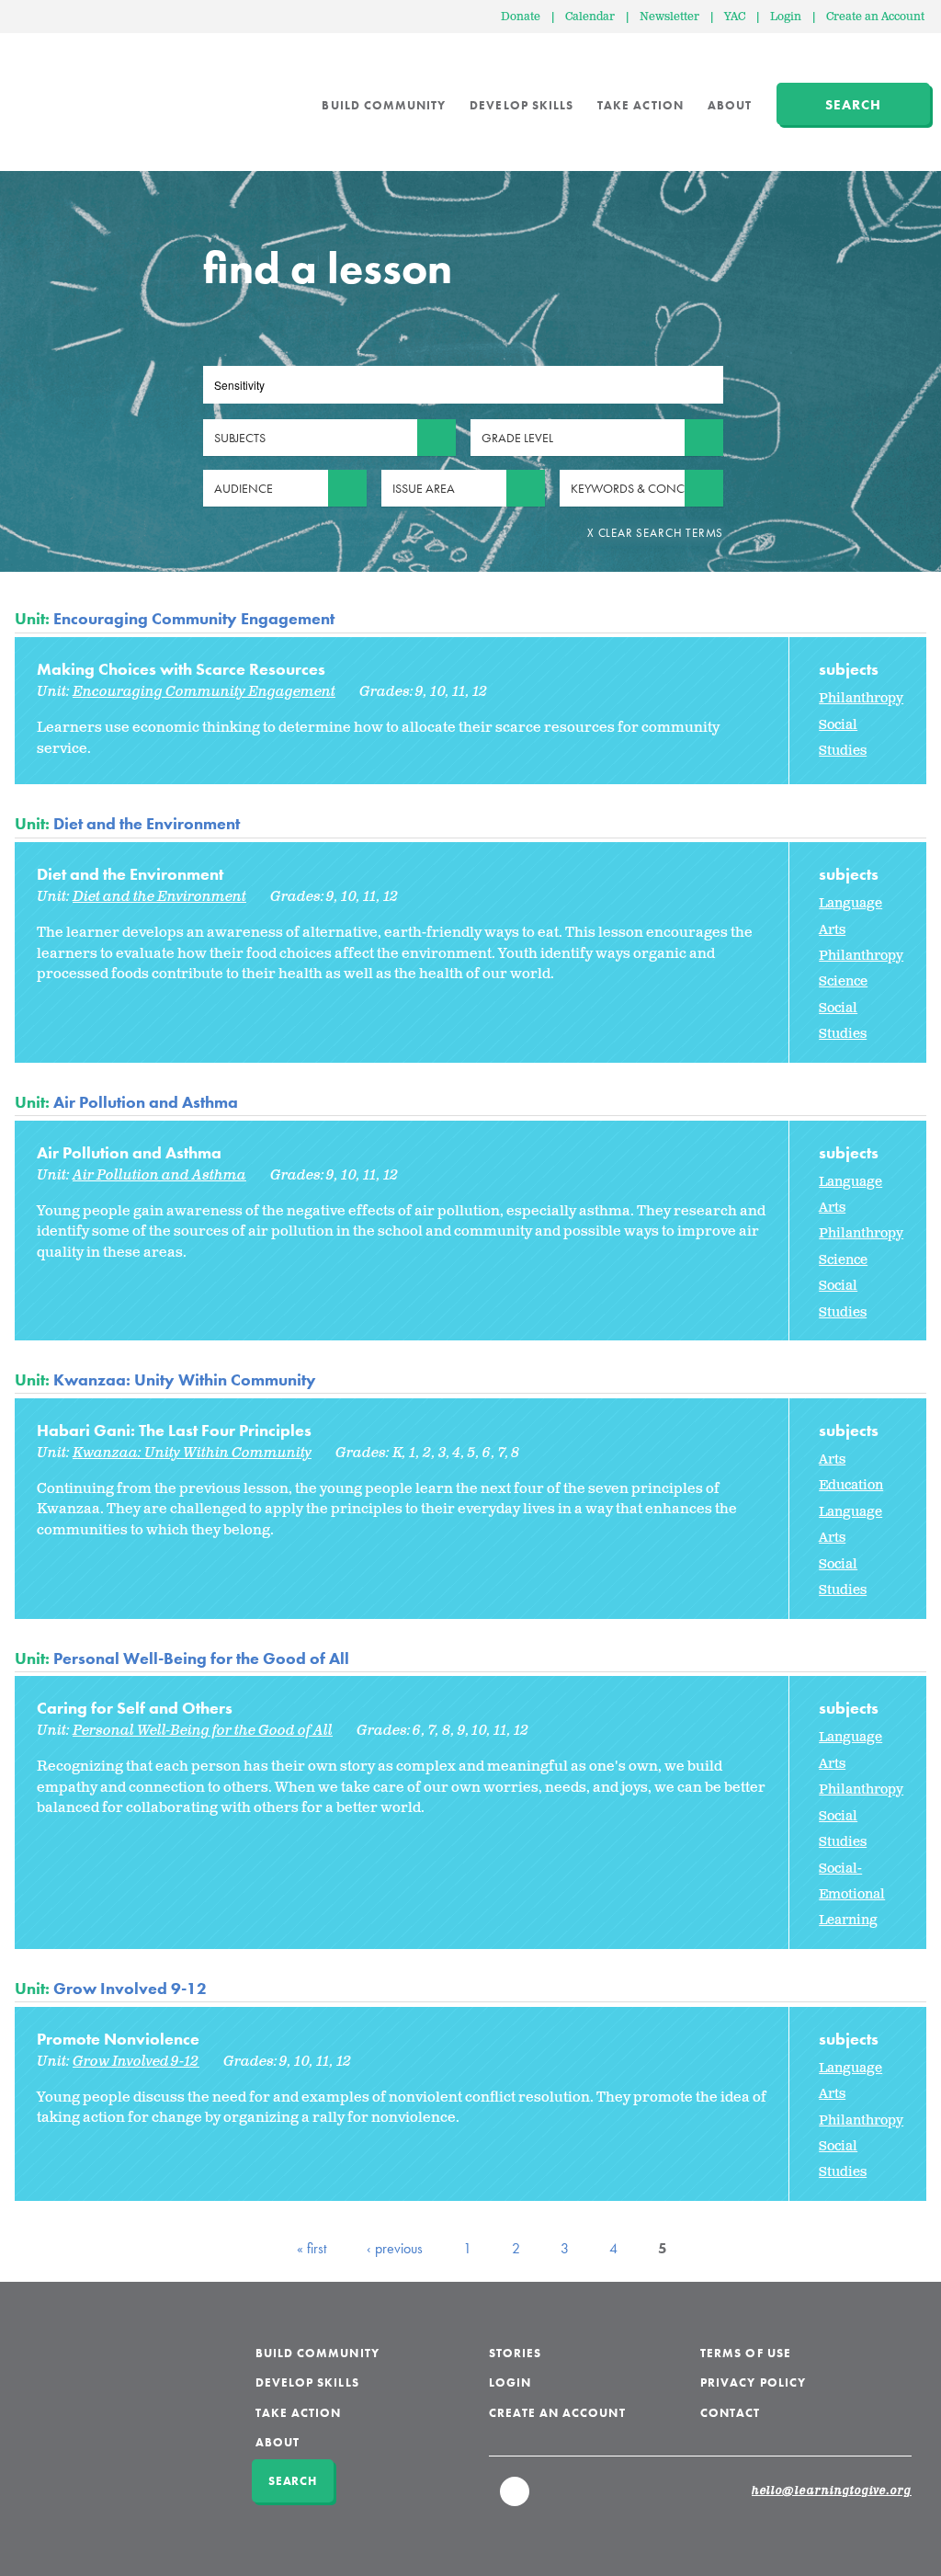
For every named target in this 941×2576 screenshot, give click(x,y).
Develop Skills (522, 105)
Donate (521, 17)
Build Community (384, 105)
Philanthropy (861, 698)
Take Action (641, 105)
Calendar (590, 17)
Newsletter (669, 17)
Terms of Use (746, 2353)
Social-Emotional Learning (852, 1895)
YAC (735, 17)
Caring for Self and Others (135, 1708)
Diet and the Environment (147, 823)
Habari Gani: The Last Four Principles (174, 1430)
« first (312, 2248)
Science (843, 981)
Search (853, 105)
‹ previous (395, 2248)
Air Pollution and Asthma (146, 1102)
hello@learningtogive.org (832, 2491)
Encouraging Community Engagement (194, 618)
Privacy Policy (753, 2382)
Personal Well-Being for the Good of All (201, 1658)
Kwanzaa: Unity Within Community (185, 1379)
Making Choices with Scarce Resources (181, 669)
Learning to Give (85, 92)
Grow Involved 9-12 (130, 1988)
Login (786, 17)
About (730, 105)
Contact (730, 2413)
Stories (515, 2353)
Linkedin (516, 2500)
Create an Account (875, 17)
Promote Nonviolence (118, 2039)
